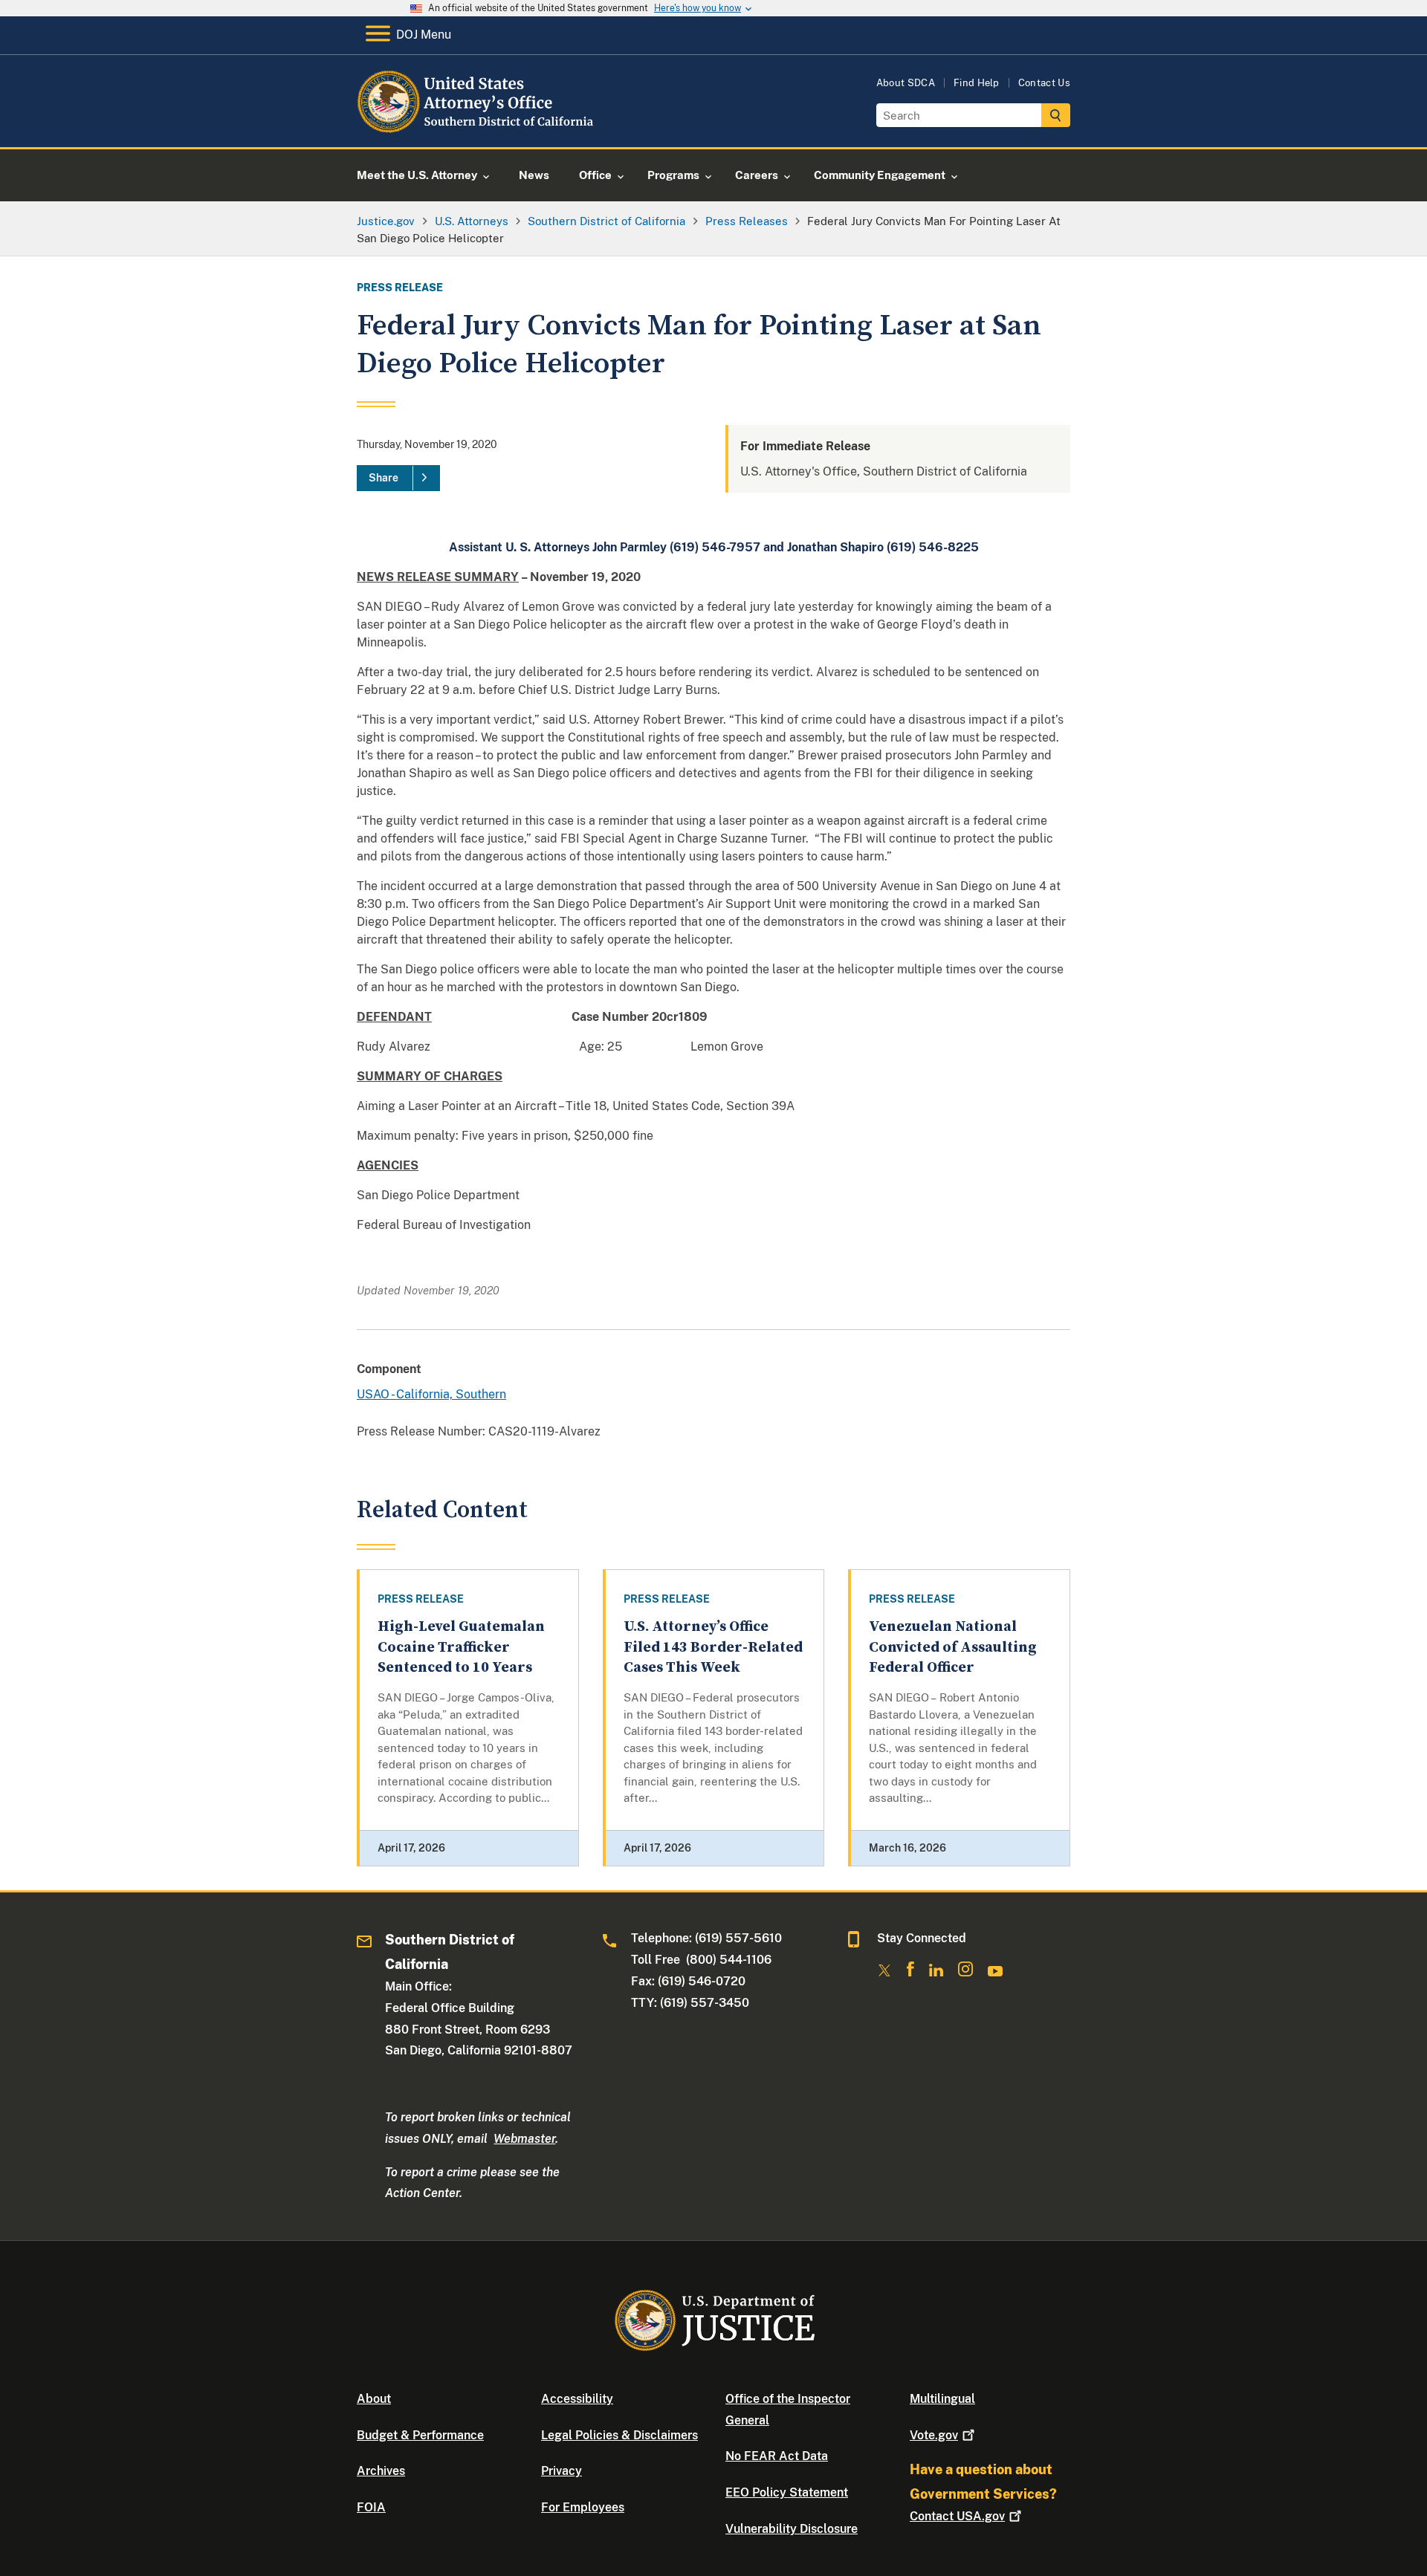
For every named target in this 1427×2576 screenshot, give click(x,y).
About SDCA (906, 83)
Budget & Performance (420, 2435)
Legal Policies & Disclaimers (619, 2435)
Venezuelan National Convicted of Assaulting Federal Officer (953, 1647)
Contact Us (1044, 83)
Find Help (977, 83)
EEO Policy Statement (787, 2492)
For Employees (583, 2507)
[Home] (478, 130)
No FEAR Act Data (777, 2456)
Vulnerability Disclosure (792, 2529)
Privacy (562, 2471)
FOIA (371, 2507)
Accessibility (577, 2399)
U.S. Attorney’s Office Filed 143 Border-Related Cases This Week (713, 1647)
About (374, 2399)
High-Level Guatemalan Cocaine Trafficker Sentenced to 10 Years (461, 1647)
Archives (381, 2471)
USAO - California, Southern (431, 1394)
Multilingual (942, 2399)
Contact (957, 2516)
